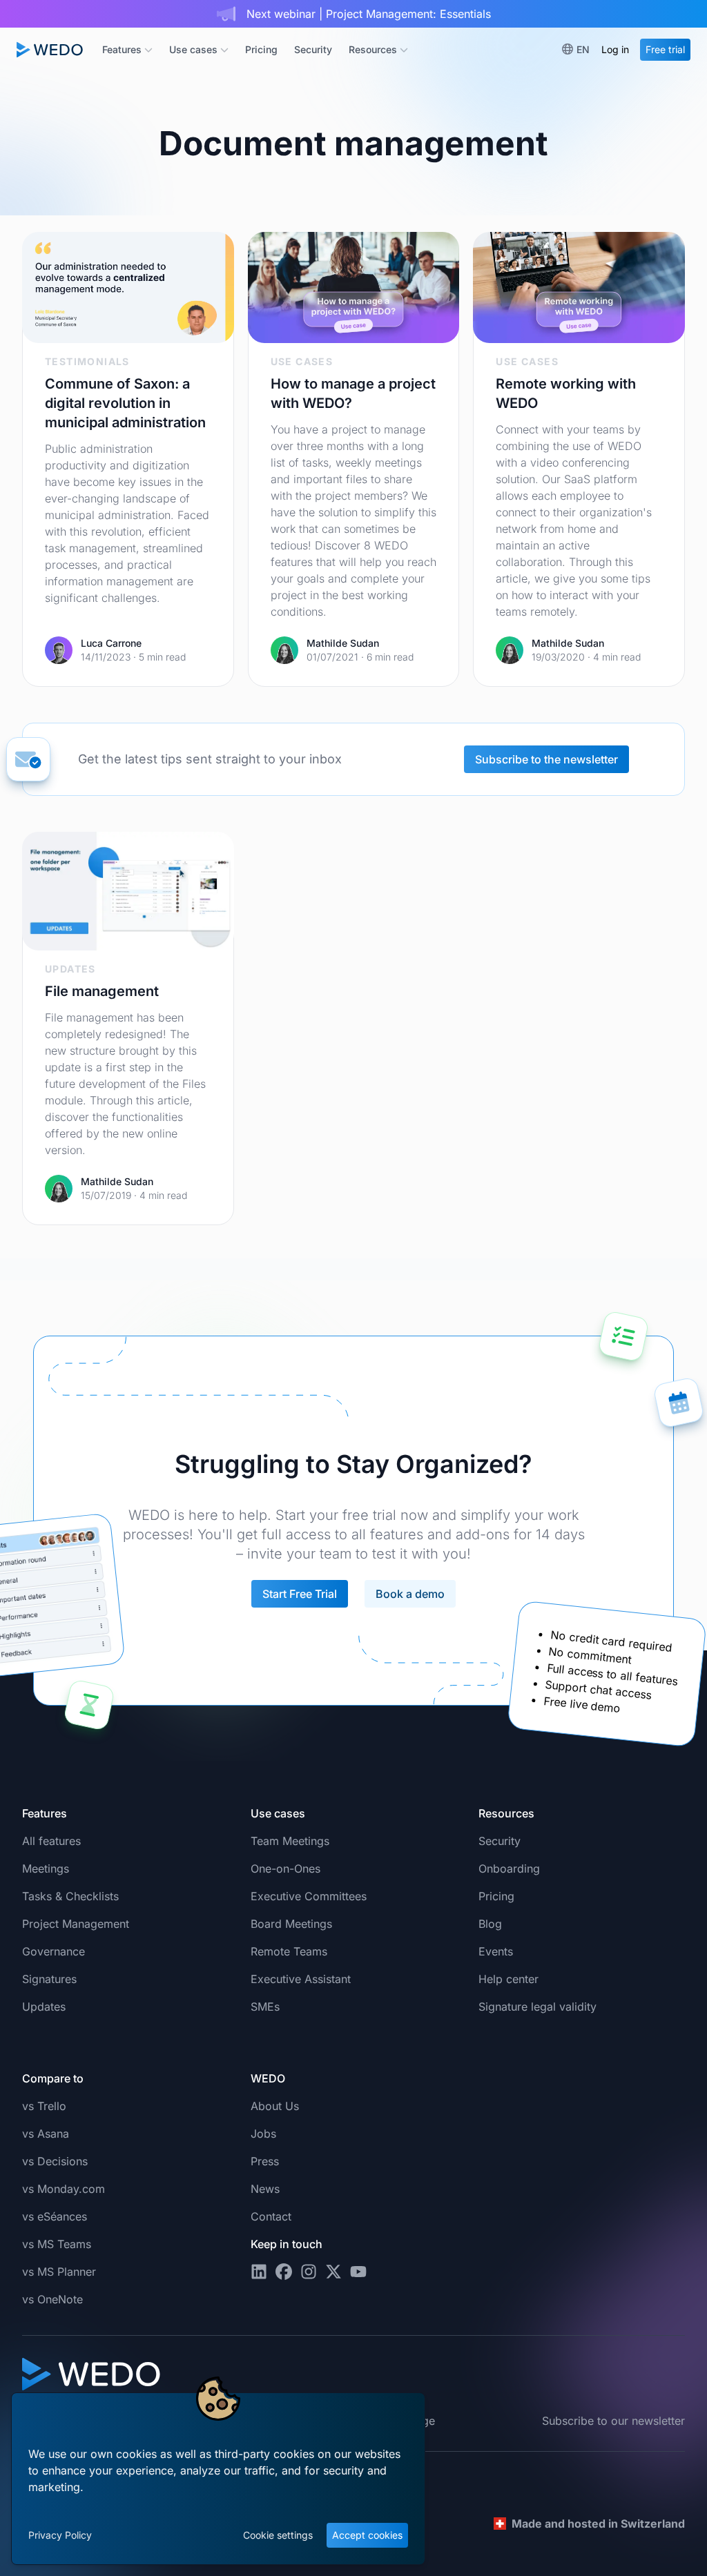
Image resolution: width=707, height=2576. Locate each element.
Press (265, 2161)
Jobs (263, 2134)
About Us (275, 2106)
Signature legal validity (537, 2007)
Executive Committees (309, 1896)
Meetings (46, 1868)
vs (44, 2106)
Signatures (49, 1979)
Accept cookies (367, 2535)
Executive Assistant (301, 1979)
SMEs (265, 2007)
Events (496, 1951)
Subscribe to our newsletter (613, 2421)
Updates (44, 2007)
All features (51, 1841)
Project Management (76, 1924)
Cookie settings (278, 2535)
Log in (615, 49)
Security (313, 49)
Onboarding (509, 1868)
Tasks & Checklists (70, 1896)
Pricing (261, 49)
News (265, 2189)
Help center (509, 1979)
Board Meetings (291, 1924)
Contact (271, 2216)
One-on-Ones (285, 1868)
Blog (490, 1924)
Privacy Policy (60, 2535)
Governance (54, 1951)
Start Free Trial (300, 1594)
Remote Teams (289, 1951)
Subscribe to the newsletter (546, 759)
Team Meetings (290, 1841)
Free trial (665, 49)
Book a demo (410, 1594)
